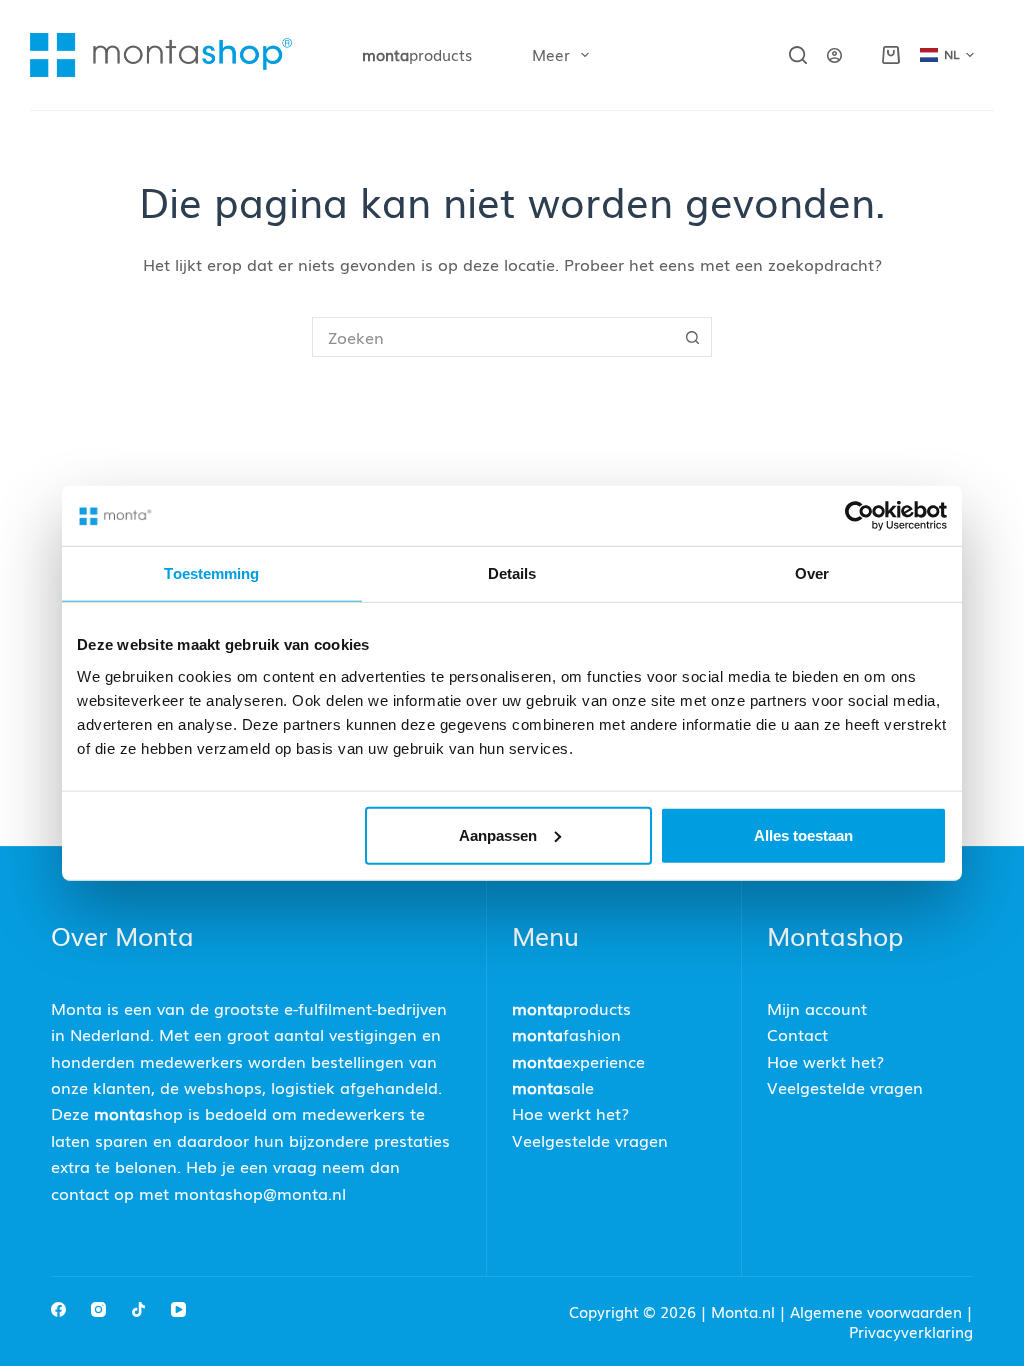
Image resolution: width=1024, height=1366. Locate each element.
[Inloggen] (834, 55)
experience (578, 1061)
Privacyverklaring (911, 1331)
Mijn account (817, 1008)
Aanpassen (498, 834)
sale (553, 1087)
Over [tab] (812, 573)
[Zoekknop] (692, 337)
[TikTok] (138, 1309)
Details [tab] (512, 573)
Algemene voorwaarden (876, 1311)
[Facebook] (58, 1309)
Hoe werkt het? (570, 1113)
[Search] (798, 55)
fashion (566, 1034)
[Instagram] (98, 1309)
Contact (797, 1034)
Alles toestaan (803, 834)
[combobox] (493, 337)
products (417, 54)
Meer (551, 54)
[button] (947, 55)
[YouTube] (178, 1309)
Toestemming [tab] (211, 573)
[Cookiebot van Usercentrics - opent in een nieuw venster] (859, 516)
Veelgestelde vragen (590, 1140)
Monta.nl (745, 1311)
